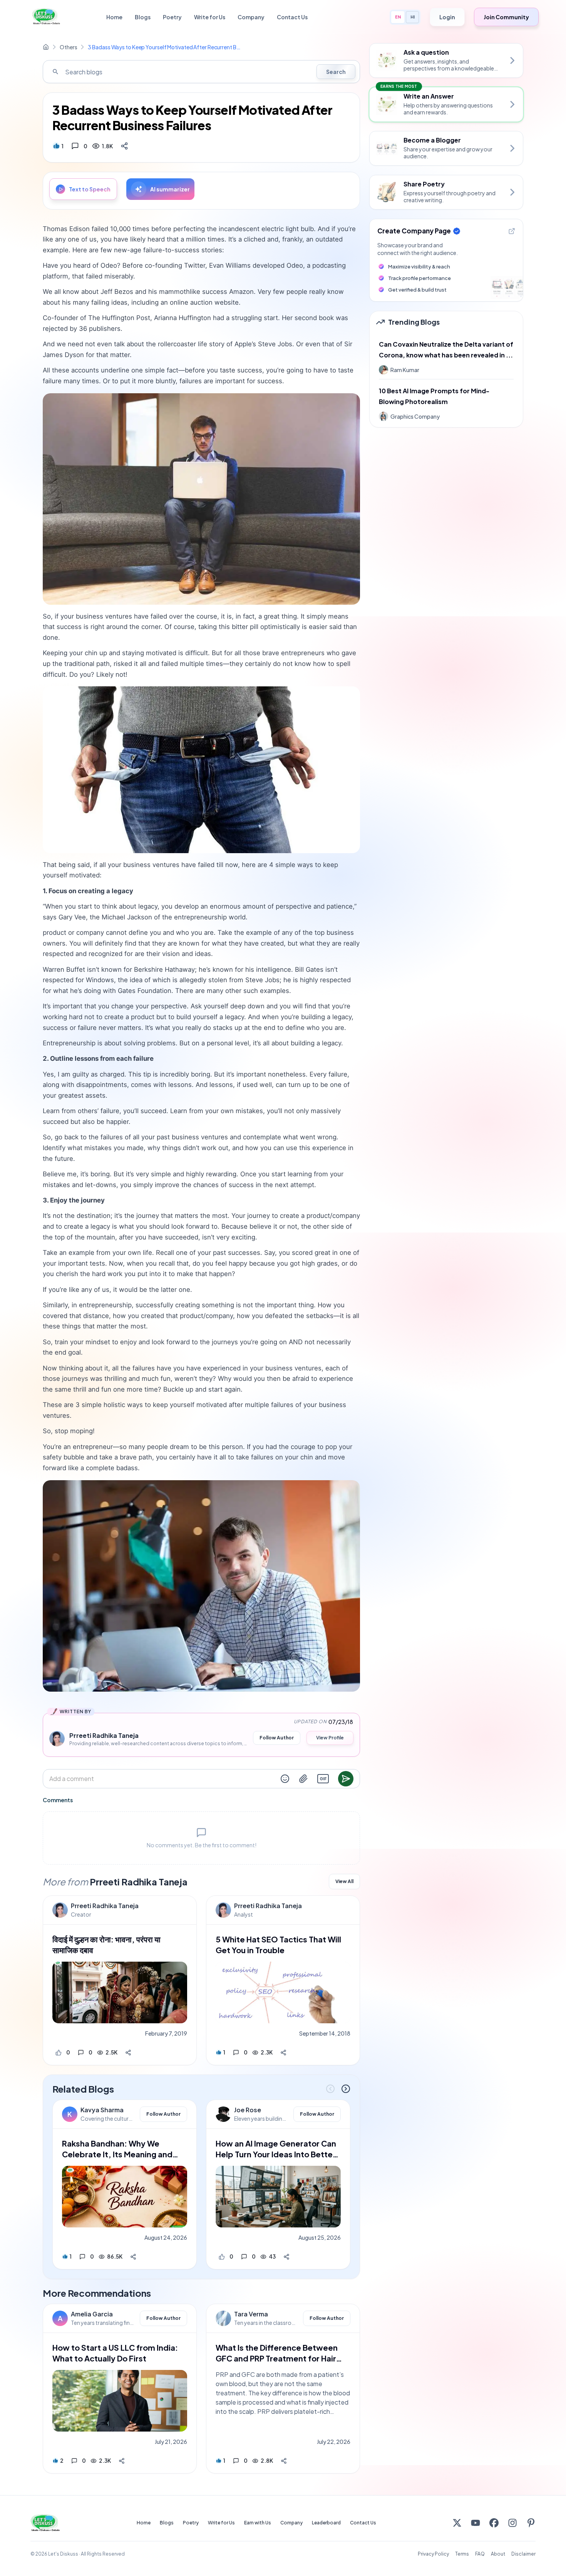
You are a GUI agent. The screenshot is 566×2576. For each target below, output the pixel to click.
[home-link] (46, 47)
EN (398, 17)
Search (336, 72)
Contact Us (292, 17)
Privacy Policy (433, 2554)
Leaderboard (326, 2523)
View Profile (330, 1738)
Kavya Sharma (102, 2110)
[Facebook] (494, 2523)
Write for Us (210, 17)
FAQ (480, 2554)
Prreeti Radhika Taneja (105, 1906)
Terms (462, 2554)
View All (344, 1881)
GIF (323, 1779)
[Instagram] (512, 2523)
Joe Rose (248, 2110)
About (498, 2554)
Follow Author (277, 1738)
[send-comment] (346, 1779)
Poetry (172, 17)
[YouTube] (476, 2523)
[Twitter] (457, 2523)
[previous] (330, 2089)
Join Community (506, 17)
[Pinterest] (531, 2523)
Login (447, 17)
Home (114, 17)
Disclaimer (523, 2554)
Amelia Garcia (92, 2314)
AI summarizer (170, 189)
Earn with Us (258, 2523)
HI (413, 17)
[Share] (124, 146)
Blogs (143, 17)
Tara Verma (251, 2314)
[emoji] (285, 1779)
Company (251, 17)
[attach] (303, 1779)
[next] (346, 2089)
